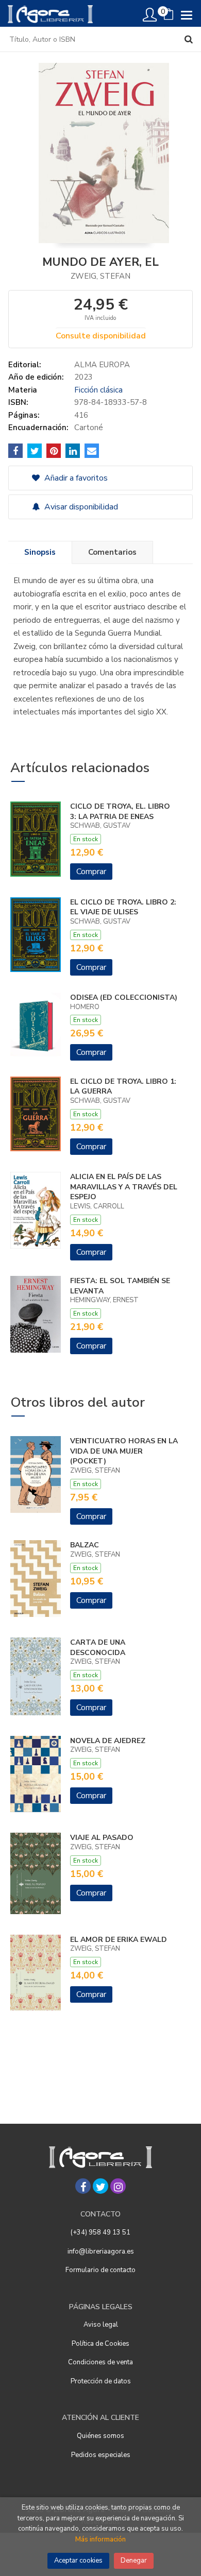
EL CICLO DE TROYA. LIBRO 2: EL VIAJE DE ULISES (123, 907)
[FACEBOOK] (83, 2186)
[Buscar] (189, 39)
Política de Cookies (100, 2344)
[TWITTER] (100, 2186)
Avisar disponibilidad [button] (80, 507)
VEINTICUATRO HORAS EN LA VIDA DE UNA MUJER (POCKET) (124, 1451)
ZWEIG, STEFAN (100, 276)
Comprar (91, 872)
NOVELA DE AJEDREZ (108, 1741)
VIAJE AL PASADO (102, 1838)
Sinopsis (40, 552)
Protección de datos (101, 2381)
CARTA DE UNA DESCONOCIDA (98, 1648)
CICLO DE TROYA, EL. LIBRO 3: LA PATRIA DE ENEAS (120, 812)
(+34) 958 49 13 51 (100, 2232)
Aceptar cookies (78, 2561)
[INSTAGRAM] (118, 2186)
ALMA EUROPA (102, 365)
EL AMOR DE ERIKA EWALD (119, 1940)
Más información (100, 2539)
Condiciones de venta (100, 2362)
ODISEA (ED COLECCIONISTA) (124, 997)
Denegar (134, 2561)
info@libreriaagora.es (101, 2251)
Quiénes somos (100, 2436)
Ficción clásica (98, 390)
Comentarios (112, 552)
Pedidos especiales (101, 2455)
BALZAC (85, 1545)
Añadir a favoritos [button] (75, 478)
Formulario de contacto (100, 2270)
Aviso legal (101, 2325)
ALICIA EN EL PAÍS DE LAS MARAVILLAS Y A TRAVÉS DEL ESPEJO (124, 1187)
